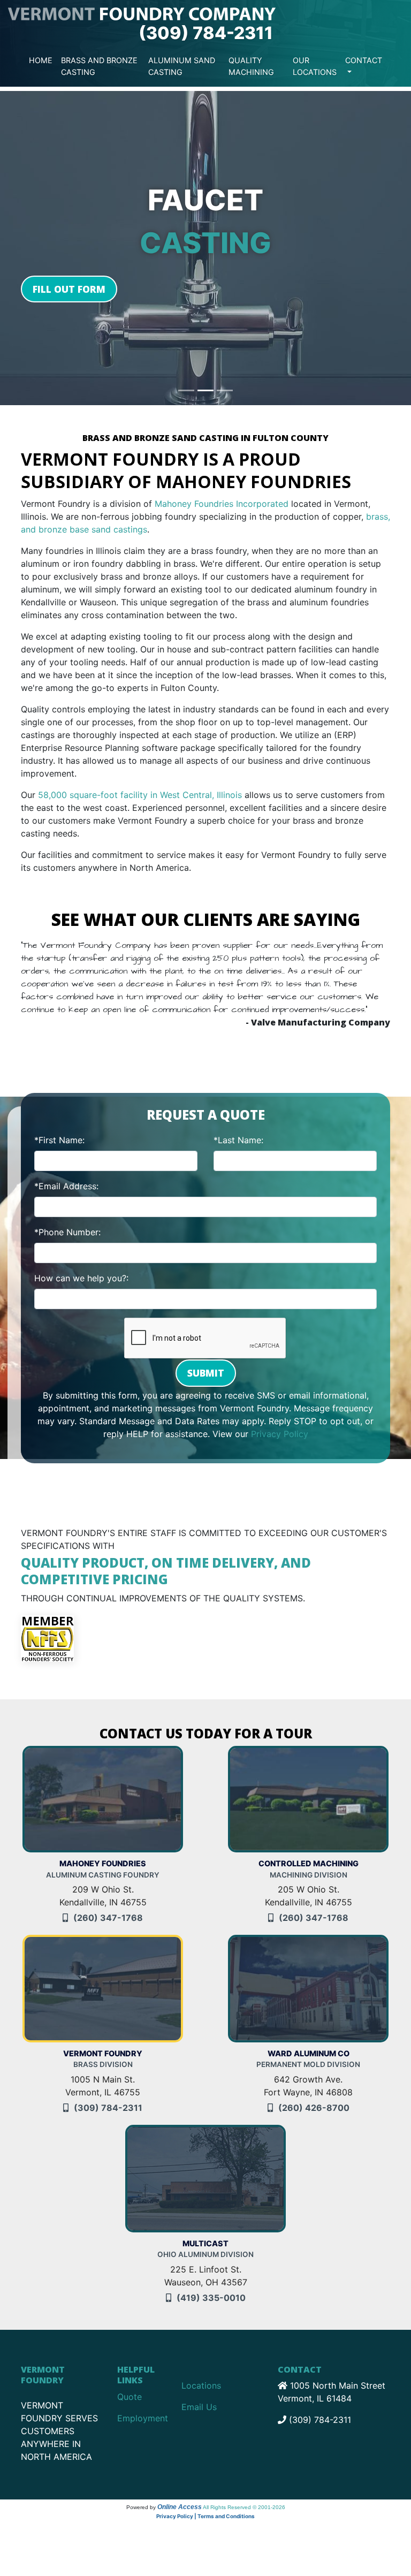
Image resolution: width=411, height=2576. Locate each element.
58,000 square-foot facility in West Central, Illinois (140, 795)
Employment (143, 2405)
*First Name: (59, 1127)
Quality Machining (251, 66)
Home (41, 60)
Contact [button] (364, 60)
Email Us (199, 2394)
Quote (130, 2384)
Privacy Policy (280, 1421)
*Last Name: (238, 1127)
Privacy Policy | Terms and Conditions (205, 2503)
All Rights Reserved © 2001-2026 (244, 2494)
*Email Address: (66, 1173)
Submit (206, 1360)
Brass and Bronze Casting (99, 66)
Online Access (180, 2494)
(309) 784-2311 (206, 33)
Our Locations (315, 66)
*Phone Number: (67, 1219)
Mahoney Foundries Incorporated (222, 504)
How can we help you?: (81, 1265)
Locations (201, 2373)
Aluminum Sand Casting (182, 66)
